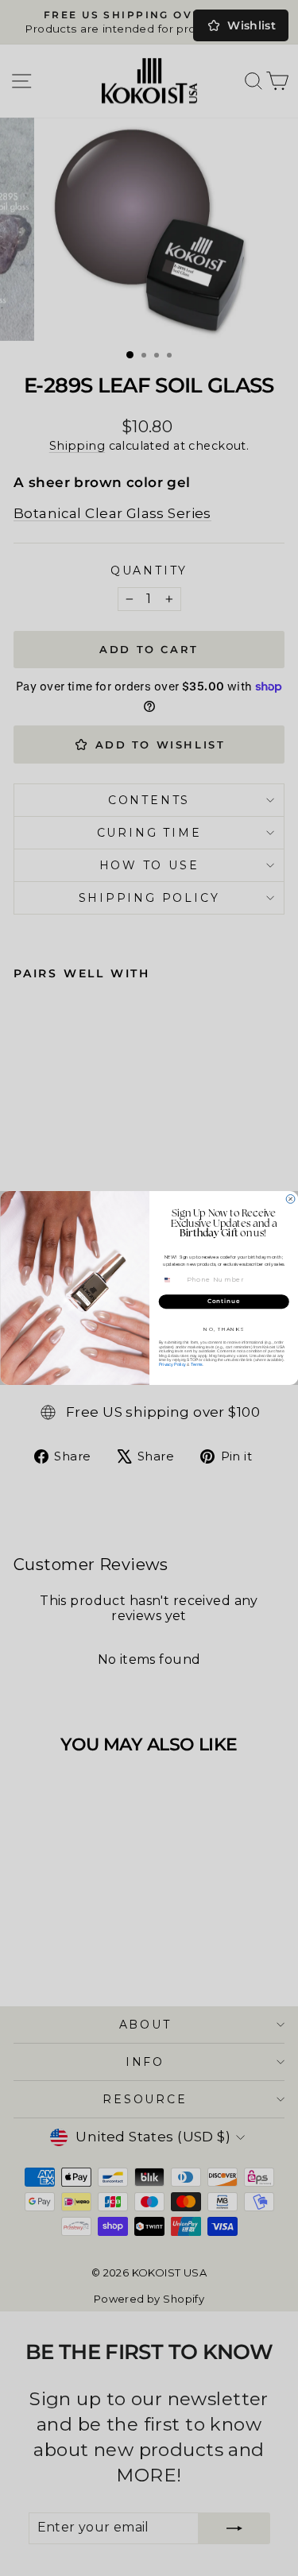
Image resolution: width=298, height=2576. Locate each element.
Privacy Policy (172, 1364)
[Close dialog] (290, 1199)
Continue (223, 1302)
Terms (196, 1364)
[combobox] (172, 1280)
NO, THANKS (224, 1329)
